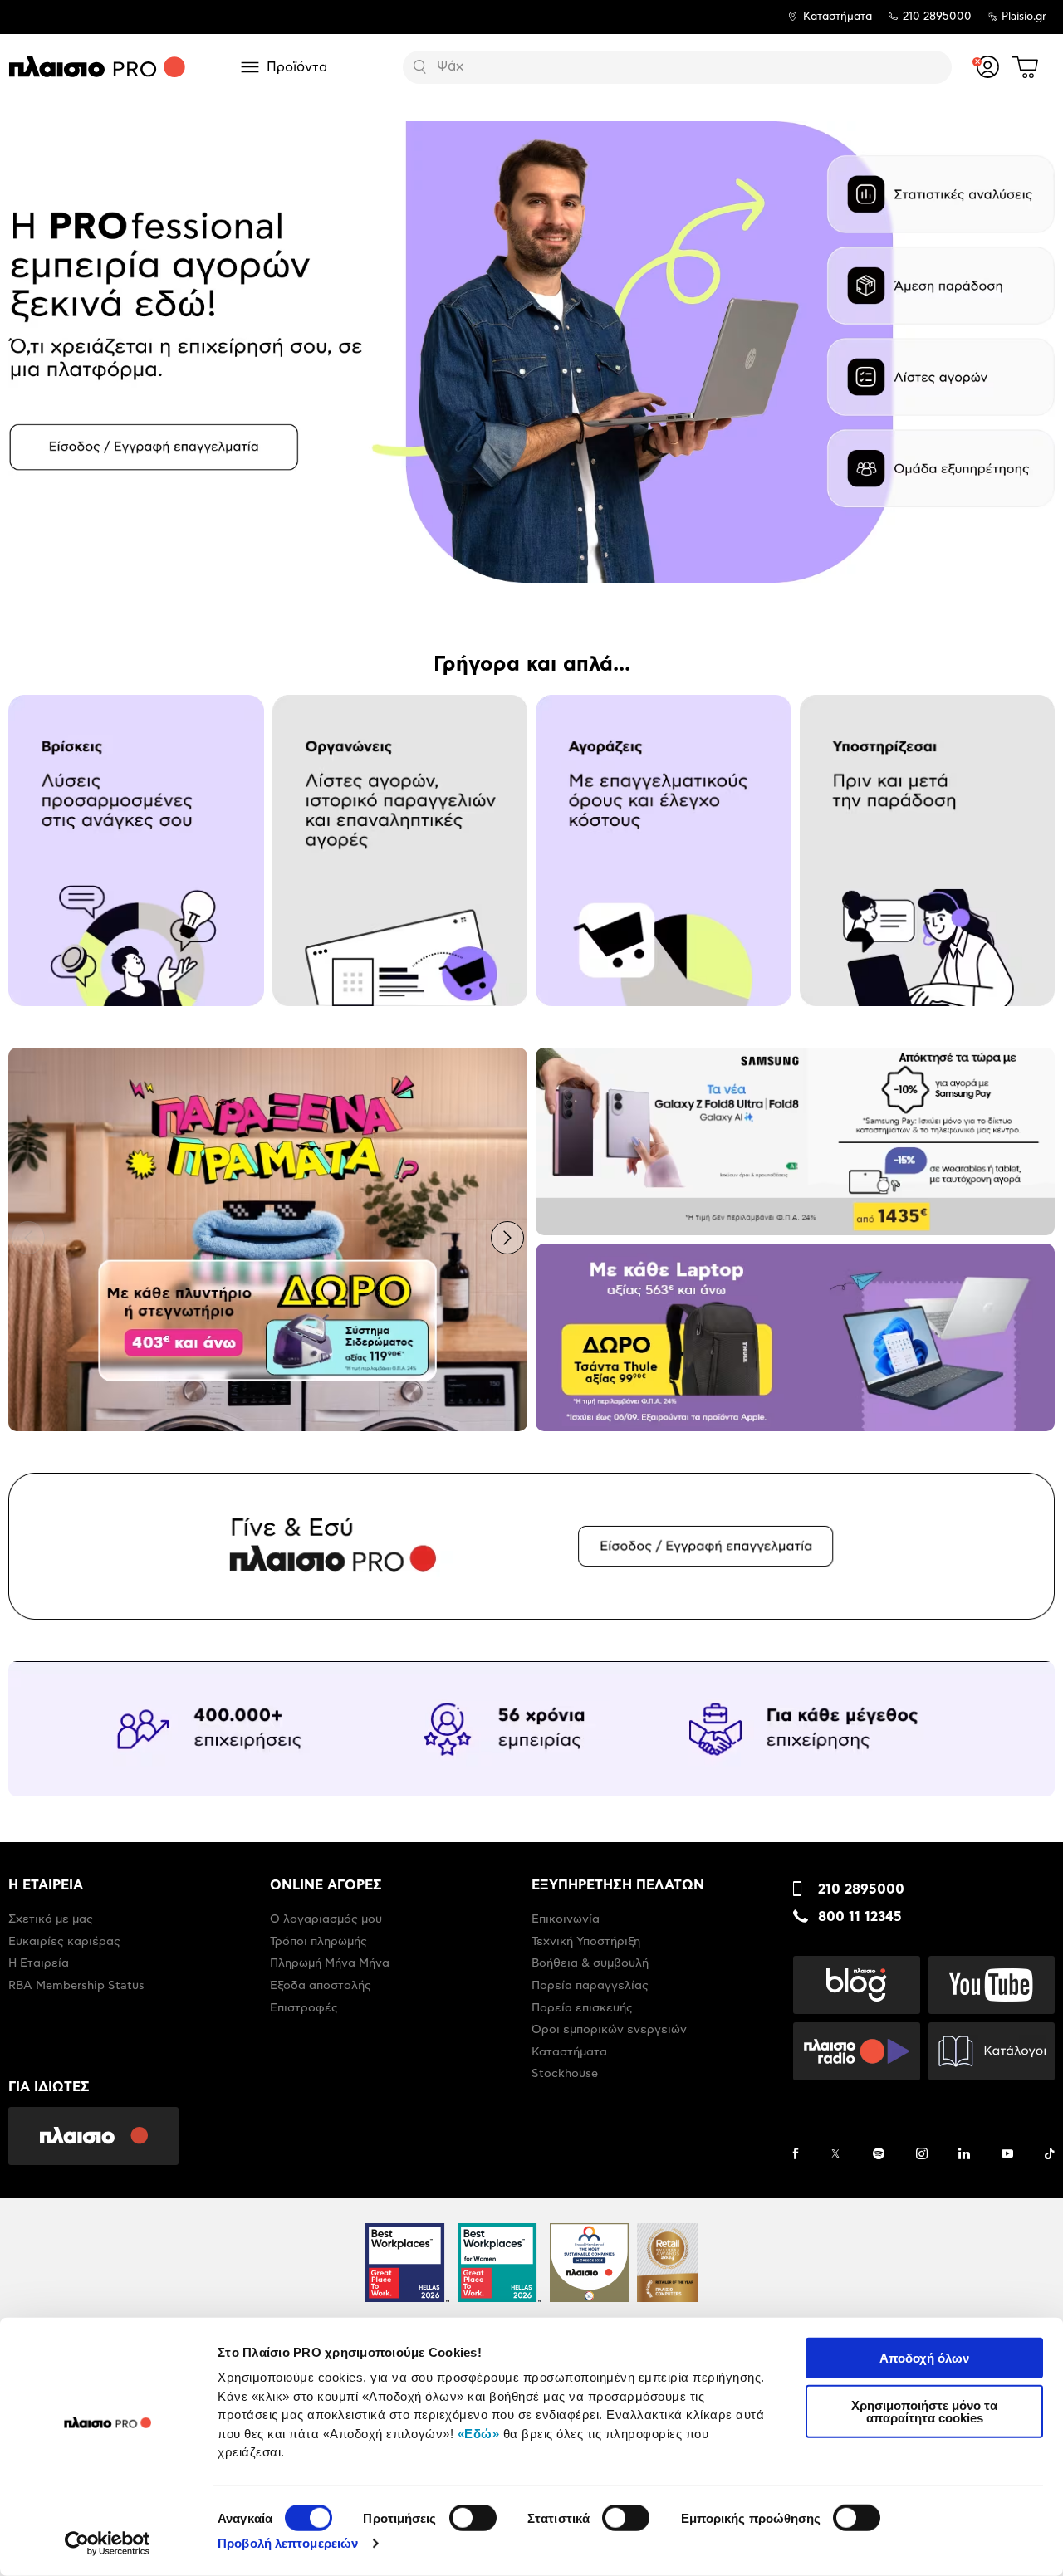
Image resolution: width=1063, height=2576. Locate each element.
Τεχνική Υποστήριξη (586, 1942)
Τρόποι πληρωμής (318, 1942)
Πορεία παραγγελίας (590, 1986)
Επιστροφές (304, 2008)
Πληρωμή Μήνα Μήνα (330, 1963)
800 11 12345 (860, 1917)
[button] (28, 350)
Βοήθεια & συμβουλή (590, 1963)
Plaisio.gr (1024, 17)
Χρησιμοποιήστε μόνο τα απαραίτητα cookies (924, 2411)
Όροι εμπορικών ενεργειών (609, 2030)
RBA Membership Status (76, 1986)
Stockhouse (565, 2074)
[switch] (473, 2518)
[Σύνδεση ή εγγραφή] (988, 67)
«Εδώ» (479, 2433)
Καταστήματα (838, 17)
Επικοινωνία (566, 1919)
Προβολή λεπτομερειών (288, 2543)
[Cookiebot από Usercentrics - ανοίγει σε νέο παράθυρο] (108, 2544)
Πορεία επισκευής (582, 2008)
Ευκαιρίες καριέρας (64, 1942)
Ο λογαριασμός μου (326, 1919)
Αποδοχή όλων (924, 2358)
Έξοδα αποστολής (321, 1986)
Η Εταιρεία (39, 1963)
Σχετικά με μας (51, 1919)
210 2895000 (861, 1889)
